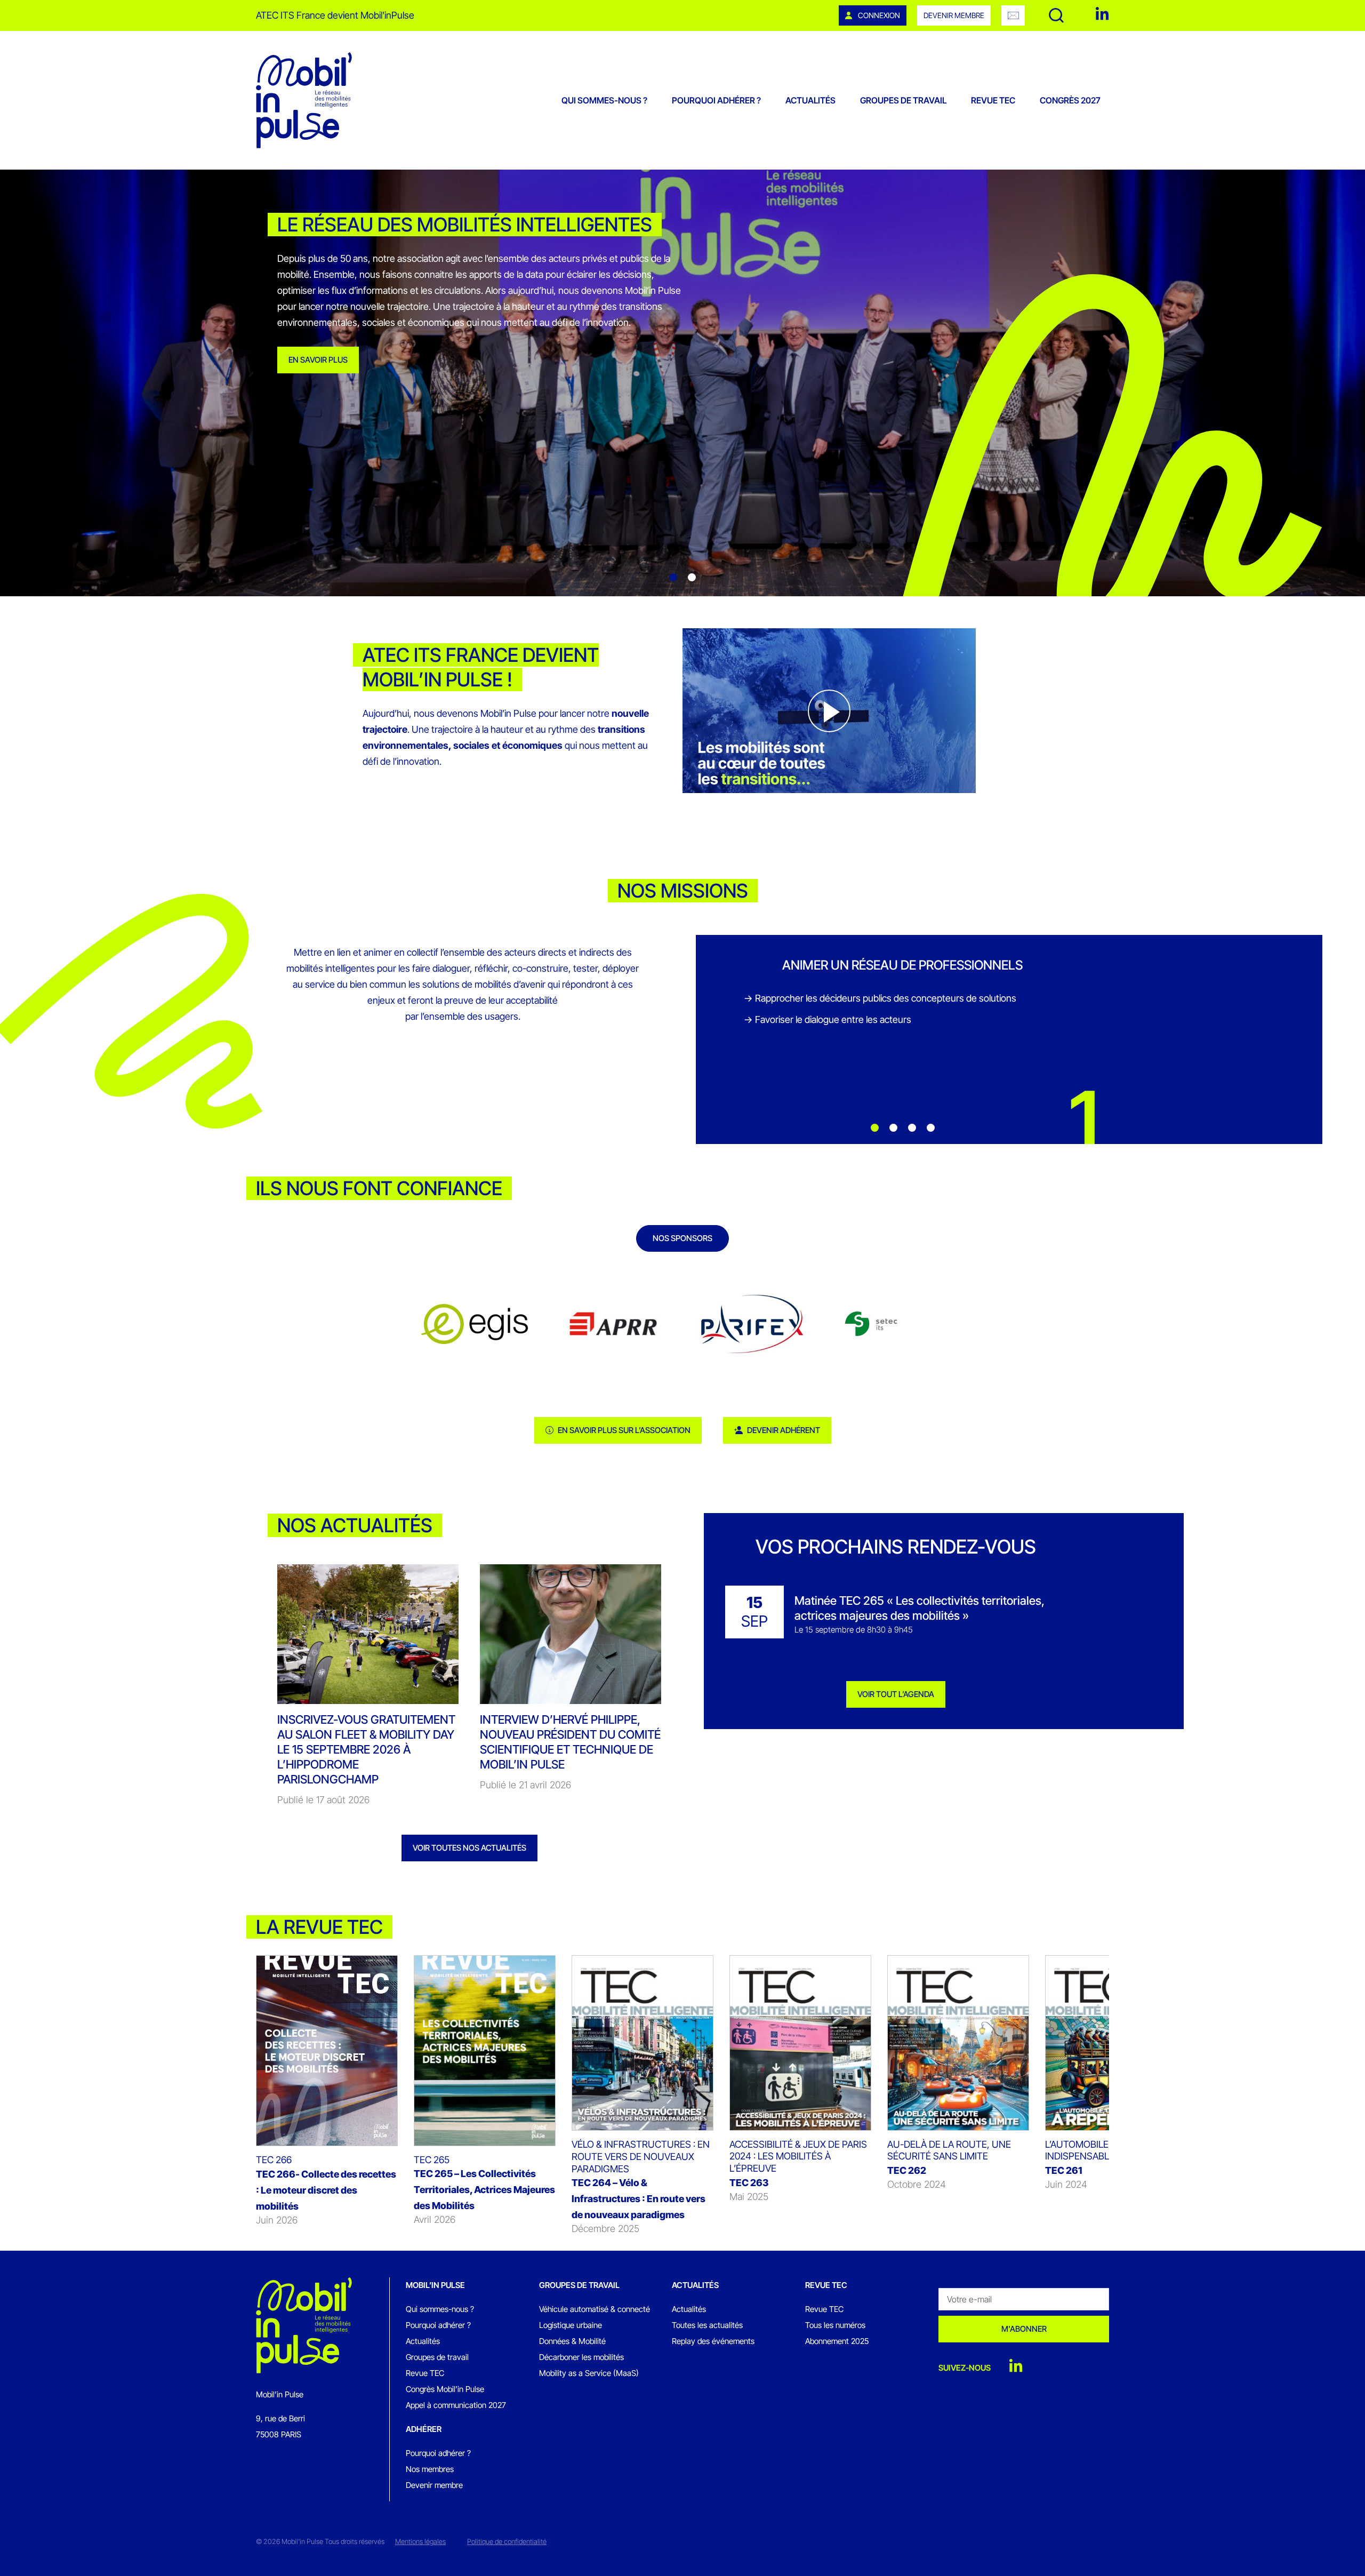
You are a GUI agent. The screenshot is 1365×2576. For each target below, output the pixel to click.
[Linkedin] (1102, 14)
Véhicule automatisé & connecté (595, 2309)
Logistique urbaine (571, 2325)
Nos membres (430, 2469)
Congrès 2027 (1070, 100)
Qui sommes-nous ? (604, 100)
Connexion (878, 15)
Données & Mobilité (572, 2341)
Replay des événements (713, 2341)
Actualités (810, 100)
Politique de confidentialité (507, 2541)
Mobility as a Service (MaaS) (589, 2373)
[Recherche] (1056, 15)
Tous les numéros (835, 2325)
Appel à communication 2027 (456, 2405)
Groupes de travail (903, 100)
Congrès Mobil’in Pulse (445, 2389)
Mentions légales (420, 2541)
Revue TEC (993, 100)
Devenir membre (954, 15)
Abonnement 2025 (837, 2341)
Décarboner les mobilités (581, 2357)
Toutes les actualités (707, 2325)
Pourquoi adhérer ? (716, 100)
